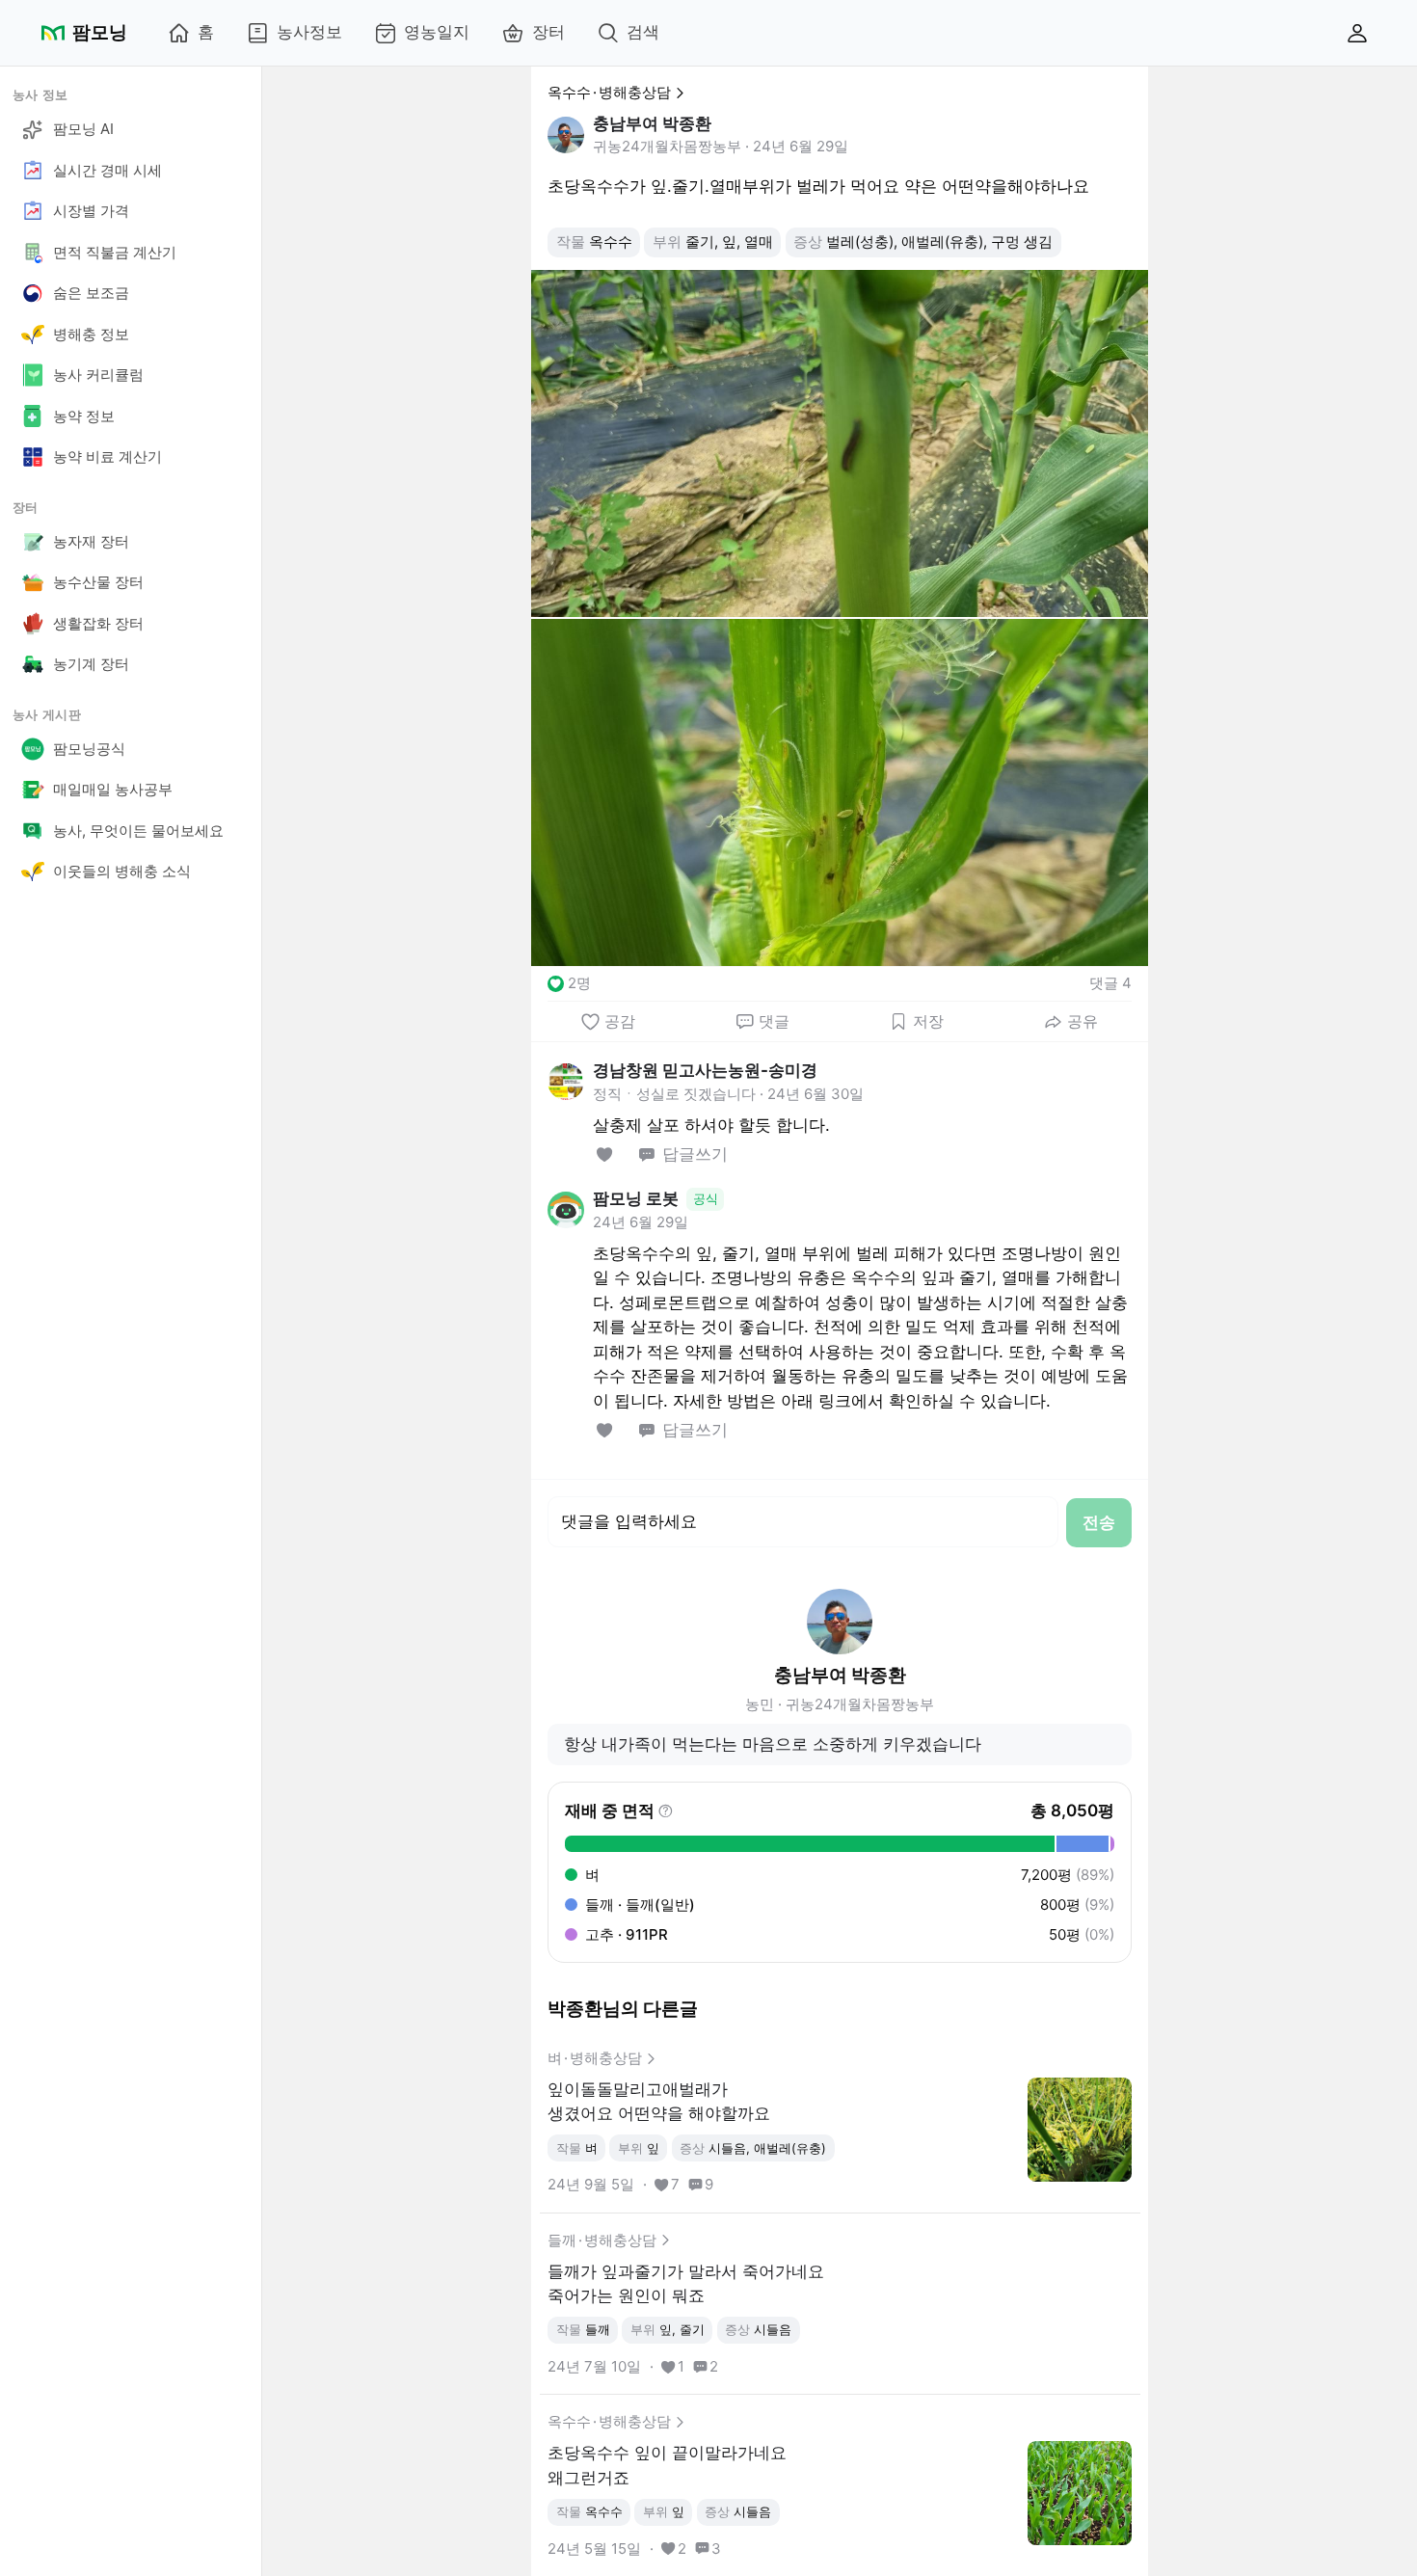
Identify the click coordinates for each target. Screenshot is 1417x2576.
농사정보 (309, 32)
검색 (643, 32)
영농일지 (437, 32)
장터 (548, 32)
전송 (1099, 1522)
